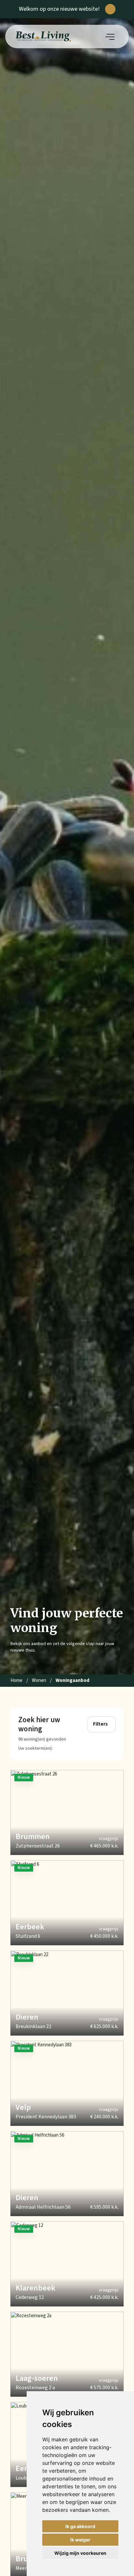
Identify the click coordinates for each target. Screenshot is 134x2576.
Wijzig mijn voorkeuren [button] (80, 2553)
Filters (100, 1724)
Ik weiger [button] (80, 2540)
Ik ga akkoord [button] (80, 2526)
